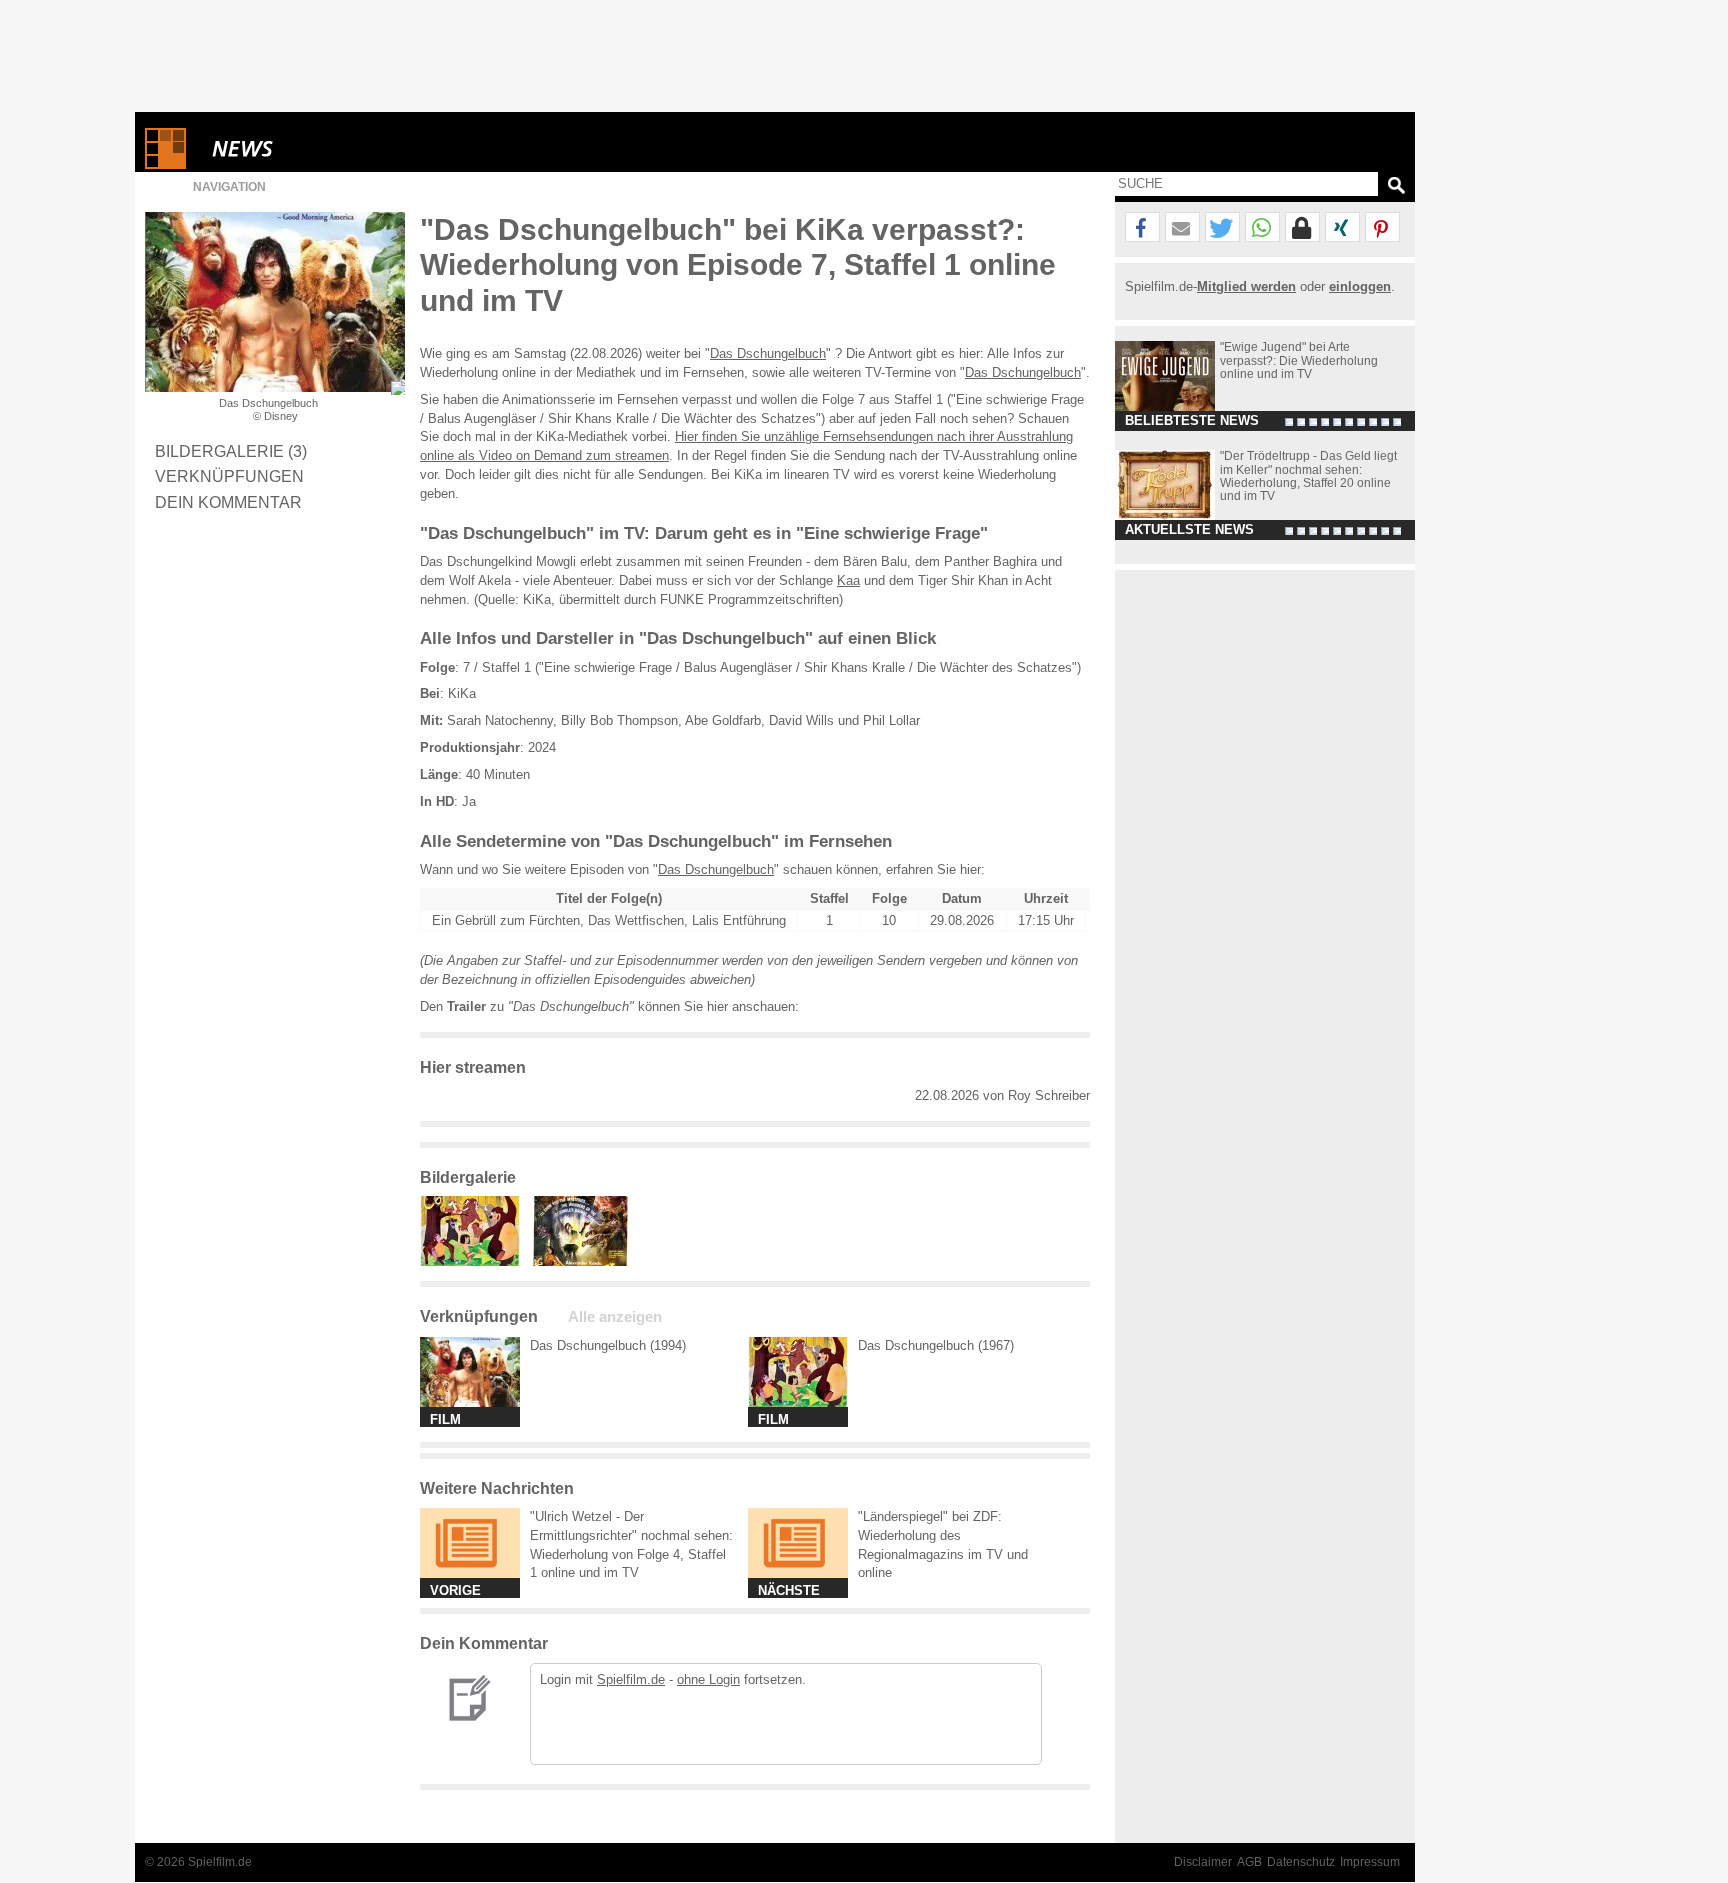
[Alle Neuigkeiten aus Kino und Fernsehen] (315, 148)
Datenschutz (1301, 1862)
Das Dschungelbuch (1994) (608, 1345)
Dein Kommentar (228, 502)
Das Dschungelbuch (768, 353)
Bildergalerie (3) (231, 451)
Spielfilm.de (631, 1679)
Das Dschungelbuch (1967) (936, 1345)
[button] (1142, 228)
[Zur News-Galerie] (475, 1261)
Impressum (1370, 1862)
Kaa (848, 580)
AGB (1249, 1862)
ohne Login (708, 1679)
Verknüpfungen (229, 476)
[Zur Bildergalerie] (398, 388)
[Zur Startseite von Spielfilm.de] (165, 164)
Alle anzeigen (615, 1317)
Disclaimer (1203, 1862)
